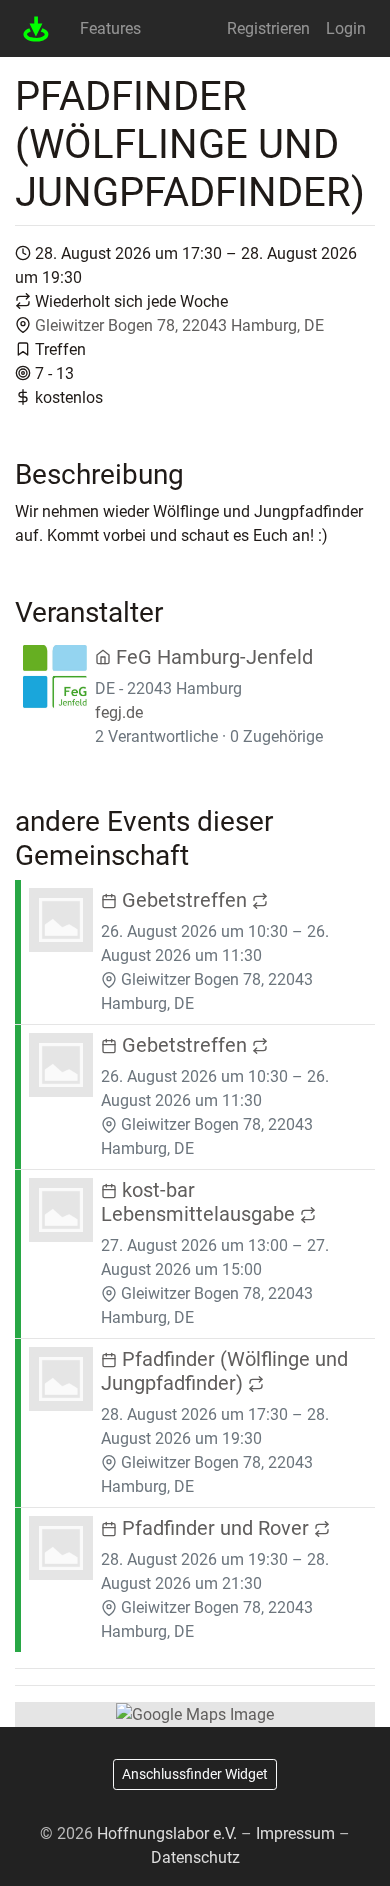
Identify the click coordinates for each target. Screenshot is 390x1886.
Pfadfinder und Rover (215, 1528)
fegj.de (119, 712)
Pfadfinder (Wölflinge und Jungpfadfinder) (224, 1371)
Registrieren (268, 28)
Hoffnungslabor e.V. (167, 1833)
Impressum (295, 1833)
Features (110, 28)
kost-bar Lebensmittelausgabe (200, 1202)
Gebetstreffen (184, 900)
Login (346, 28)
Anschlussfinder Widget (195, 1774)
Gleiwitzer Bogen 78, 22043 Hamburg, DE (179, 325)
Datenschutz (195, 1857)
